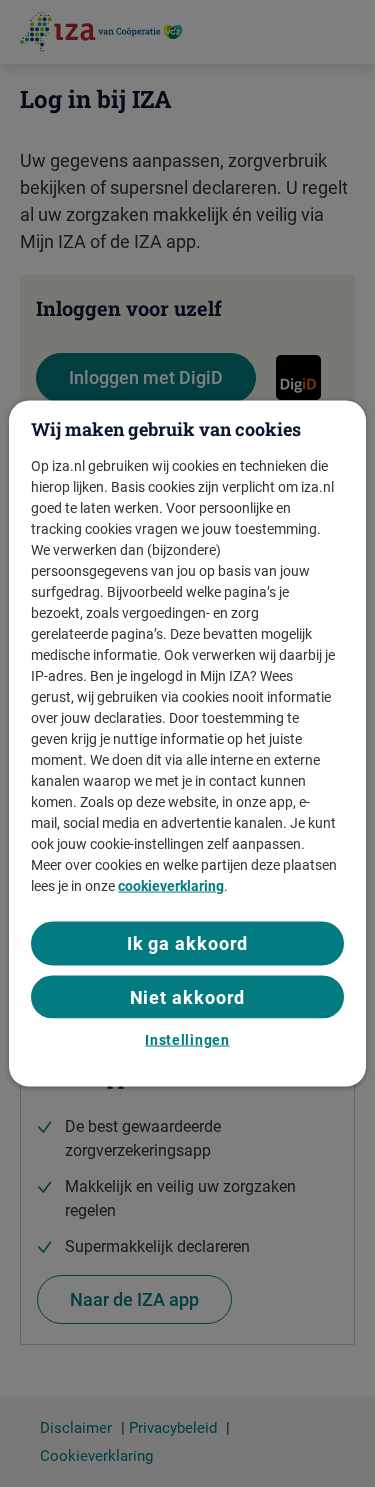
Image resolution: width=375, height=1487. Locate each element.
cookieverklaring (171, 886)
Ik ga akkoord (188, 943)
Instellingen (187, 1039)
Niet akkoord (188, 996)
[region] (187, 743)
